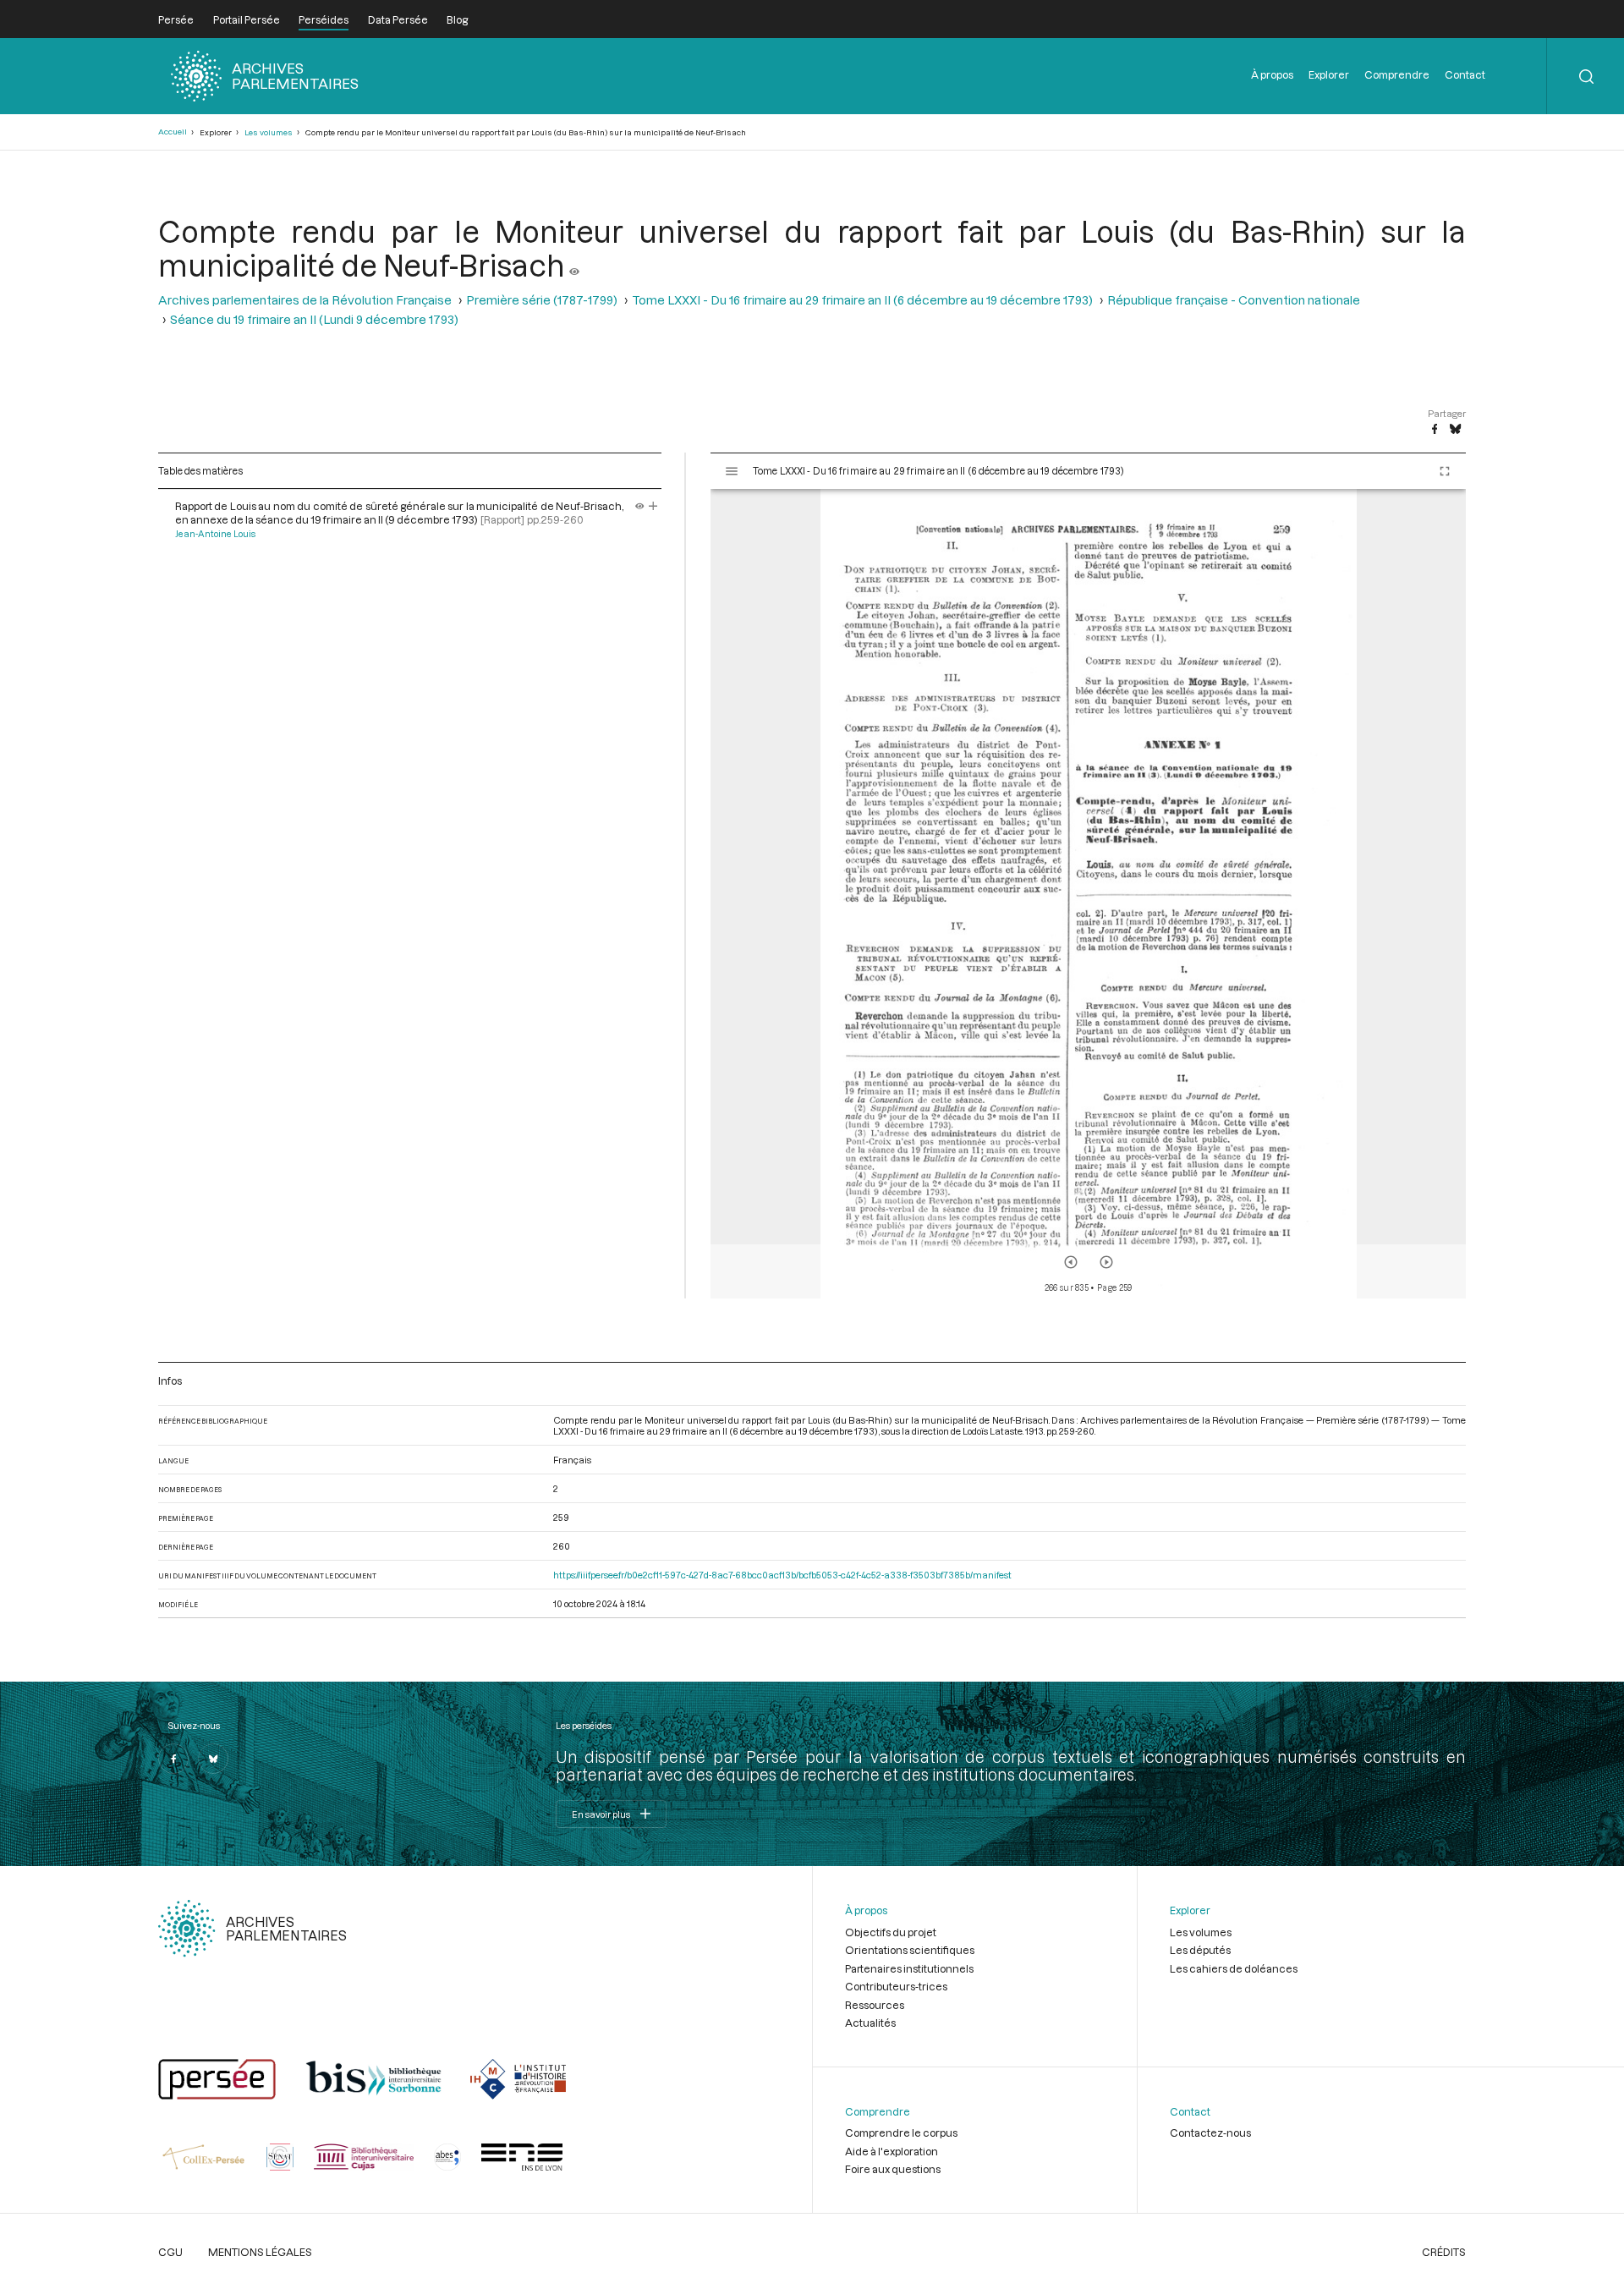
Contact (1465, 74)
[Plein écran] (1445, 471)
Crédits (1444, 2252)
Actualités (870, 2023)
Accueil (173, 132)
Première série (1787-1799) (542, 300)
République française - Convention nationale (1234, 300)
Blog (457, 19)
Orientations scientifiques (910, 1950)
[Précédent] (1071, 1262)
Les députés (1200, 1950)
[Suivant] (1106, 1262)
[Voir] (574, 265)
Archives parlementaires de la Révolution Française (305, 300)
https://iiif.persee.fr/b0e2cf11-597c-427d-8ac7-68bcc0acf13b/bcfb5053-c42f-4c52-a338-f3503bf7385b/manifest (782, 1575)
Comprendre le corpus (901, 2133)
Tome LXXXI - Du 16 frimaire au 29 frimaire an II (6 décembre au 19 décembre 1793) (862, 300)
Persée (176, 19)
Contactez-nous (1210, 2133)
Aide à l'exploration (892, 2151)
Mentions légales (260, 2252)
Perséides (324, 19)
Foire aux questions (893, 2169)
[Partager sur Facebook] (1435, 430)
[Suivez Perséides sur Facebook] (173, 1759)
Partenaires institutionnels (909, 1968)
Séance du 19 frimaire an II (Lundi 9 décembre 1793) (314, 319)
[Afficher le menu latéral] (732, 471)
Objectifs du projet (891, 1932)
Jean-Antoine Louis (215, 534)
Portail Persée (247, 19)
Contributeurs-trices (896, 1986)
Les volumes (269, 132)
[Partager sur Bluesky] (1455, 430)
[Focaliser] (653, 506)
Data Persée (398, 19)
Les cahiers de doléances (1234, 1968)
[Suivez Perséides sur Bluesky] (213, 1759)
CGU (170, 2252)
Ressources (875, 2005)
